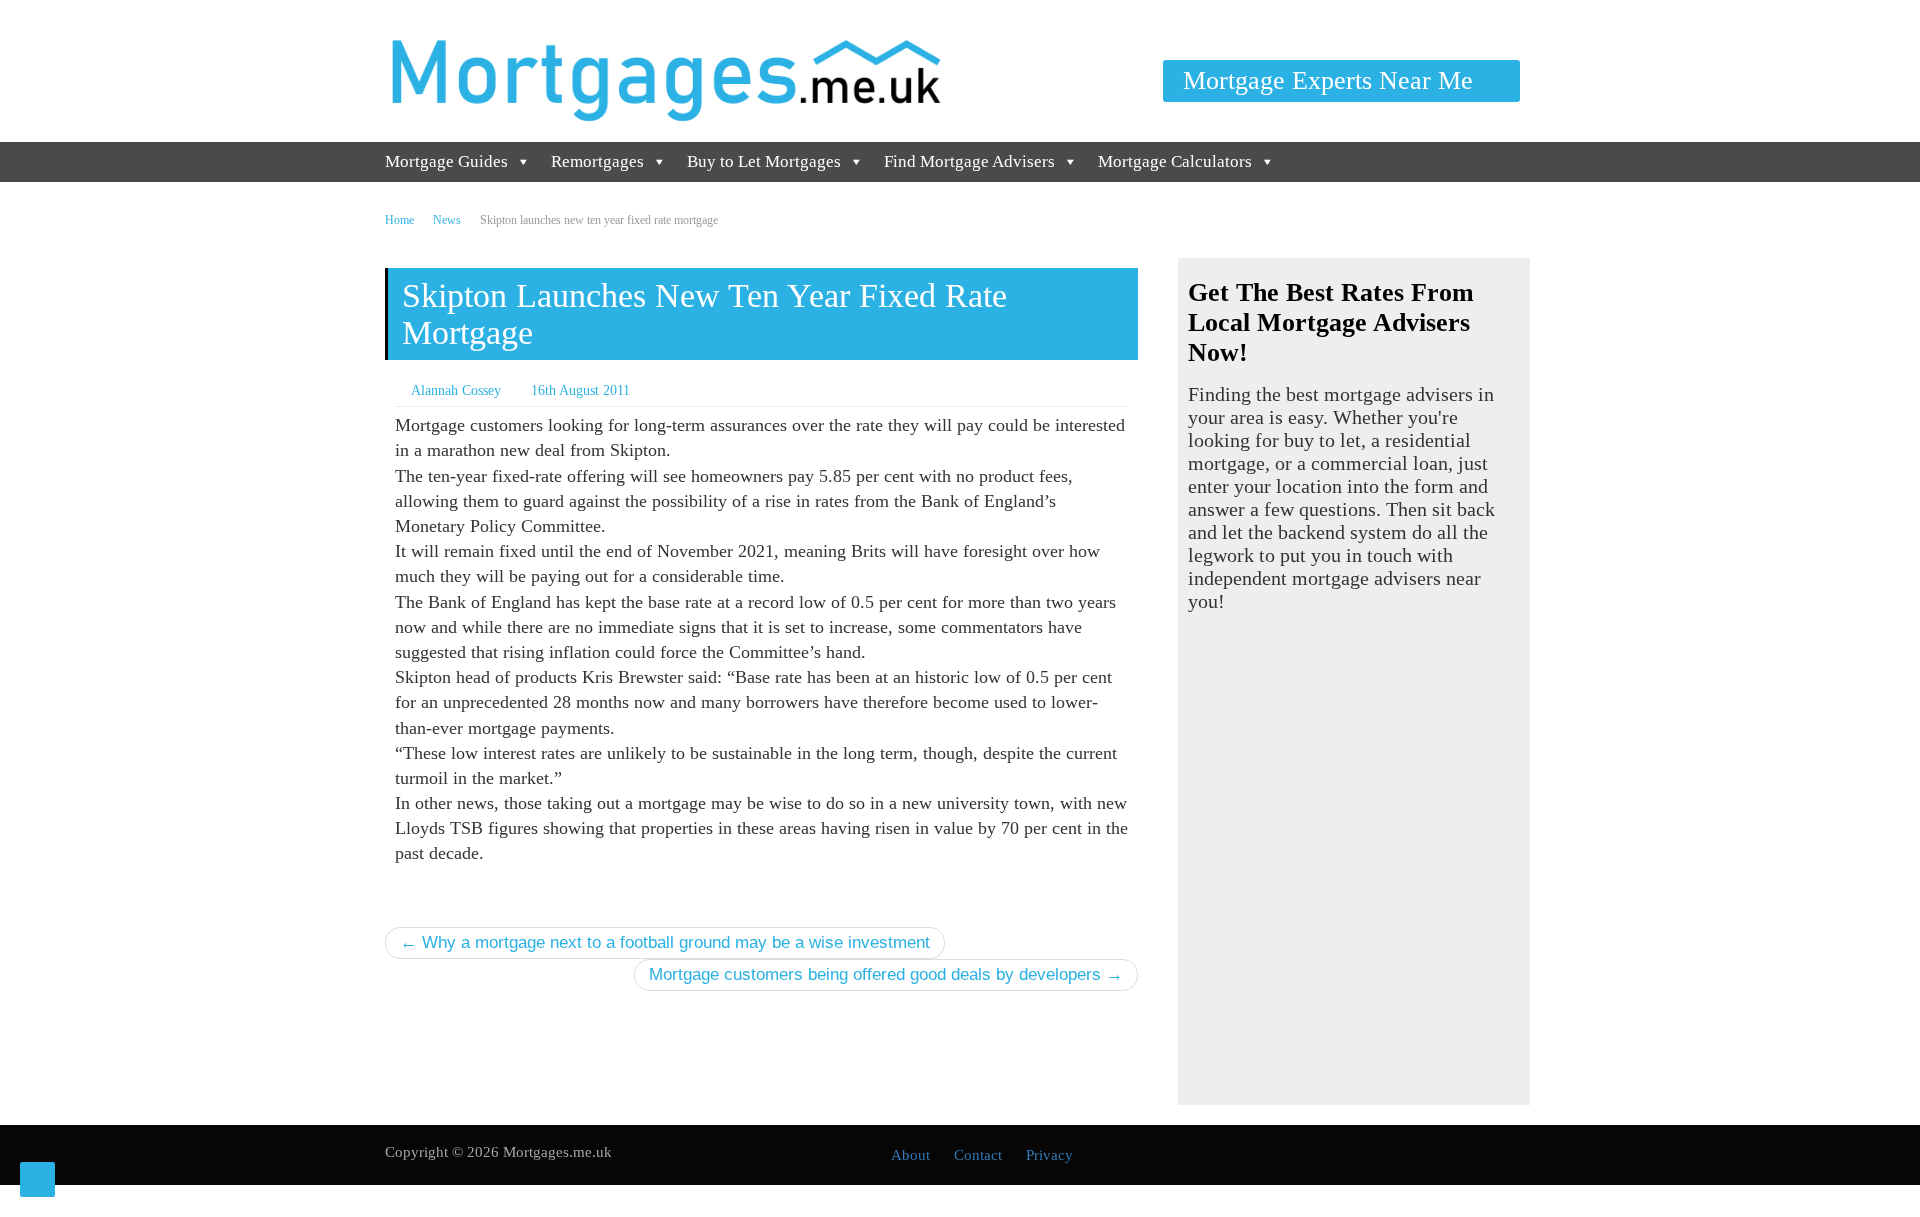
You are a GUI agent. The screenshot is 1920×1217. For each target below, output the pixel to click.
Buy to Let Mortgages (764, 161)
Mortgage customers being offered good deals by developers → (886, 974)
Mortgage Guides (446, 161)
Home (399, 220)
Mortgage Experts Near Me (1331, 80)
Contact (978, 1155)
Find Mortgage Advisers (969, 161)
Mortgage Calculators (1175, 161)
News (447, 220)
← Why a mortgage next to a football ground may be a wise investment (665, 942)
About (910, 1155)
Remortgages (597, 161)
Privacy (1049, 1155)
